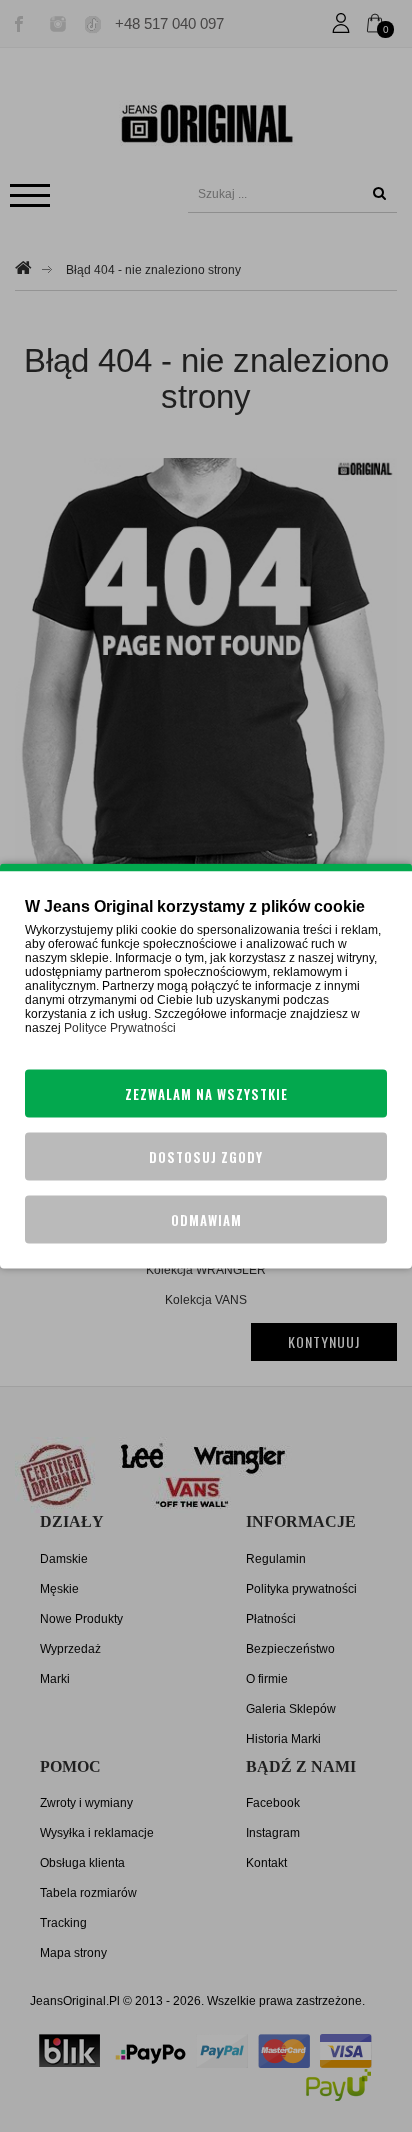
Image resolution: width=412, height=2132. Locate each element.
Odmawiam (206, 1220)
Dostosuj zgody (206, 1157)
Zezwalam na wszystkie (206, 1094)
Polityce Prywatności (120, 1028)
